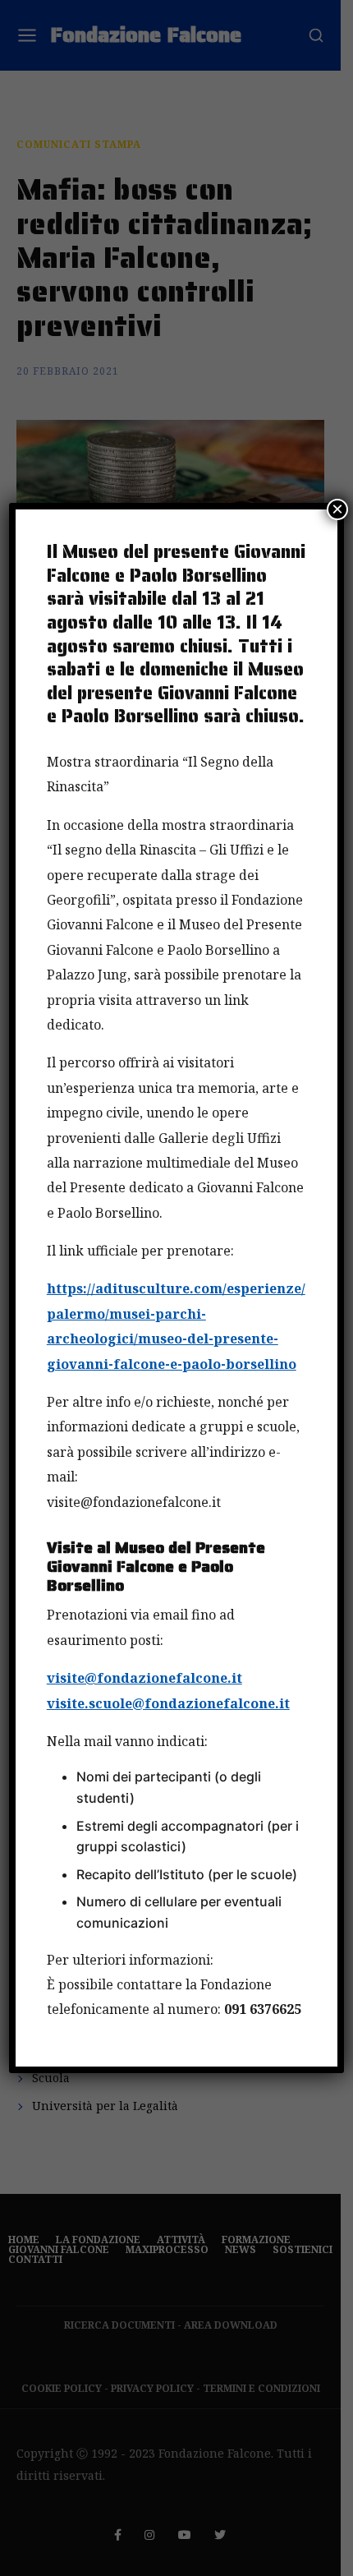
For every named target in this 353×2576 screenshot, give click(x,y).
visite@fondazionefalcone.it (144, 1678)
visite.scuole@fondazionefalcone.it (168, 1703)
